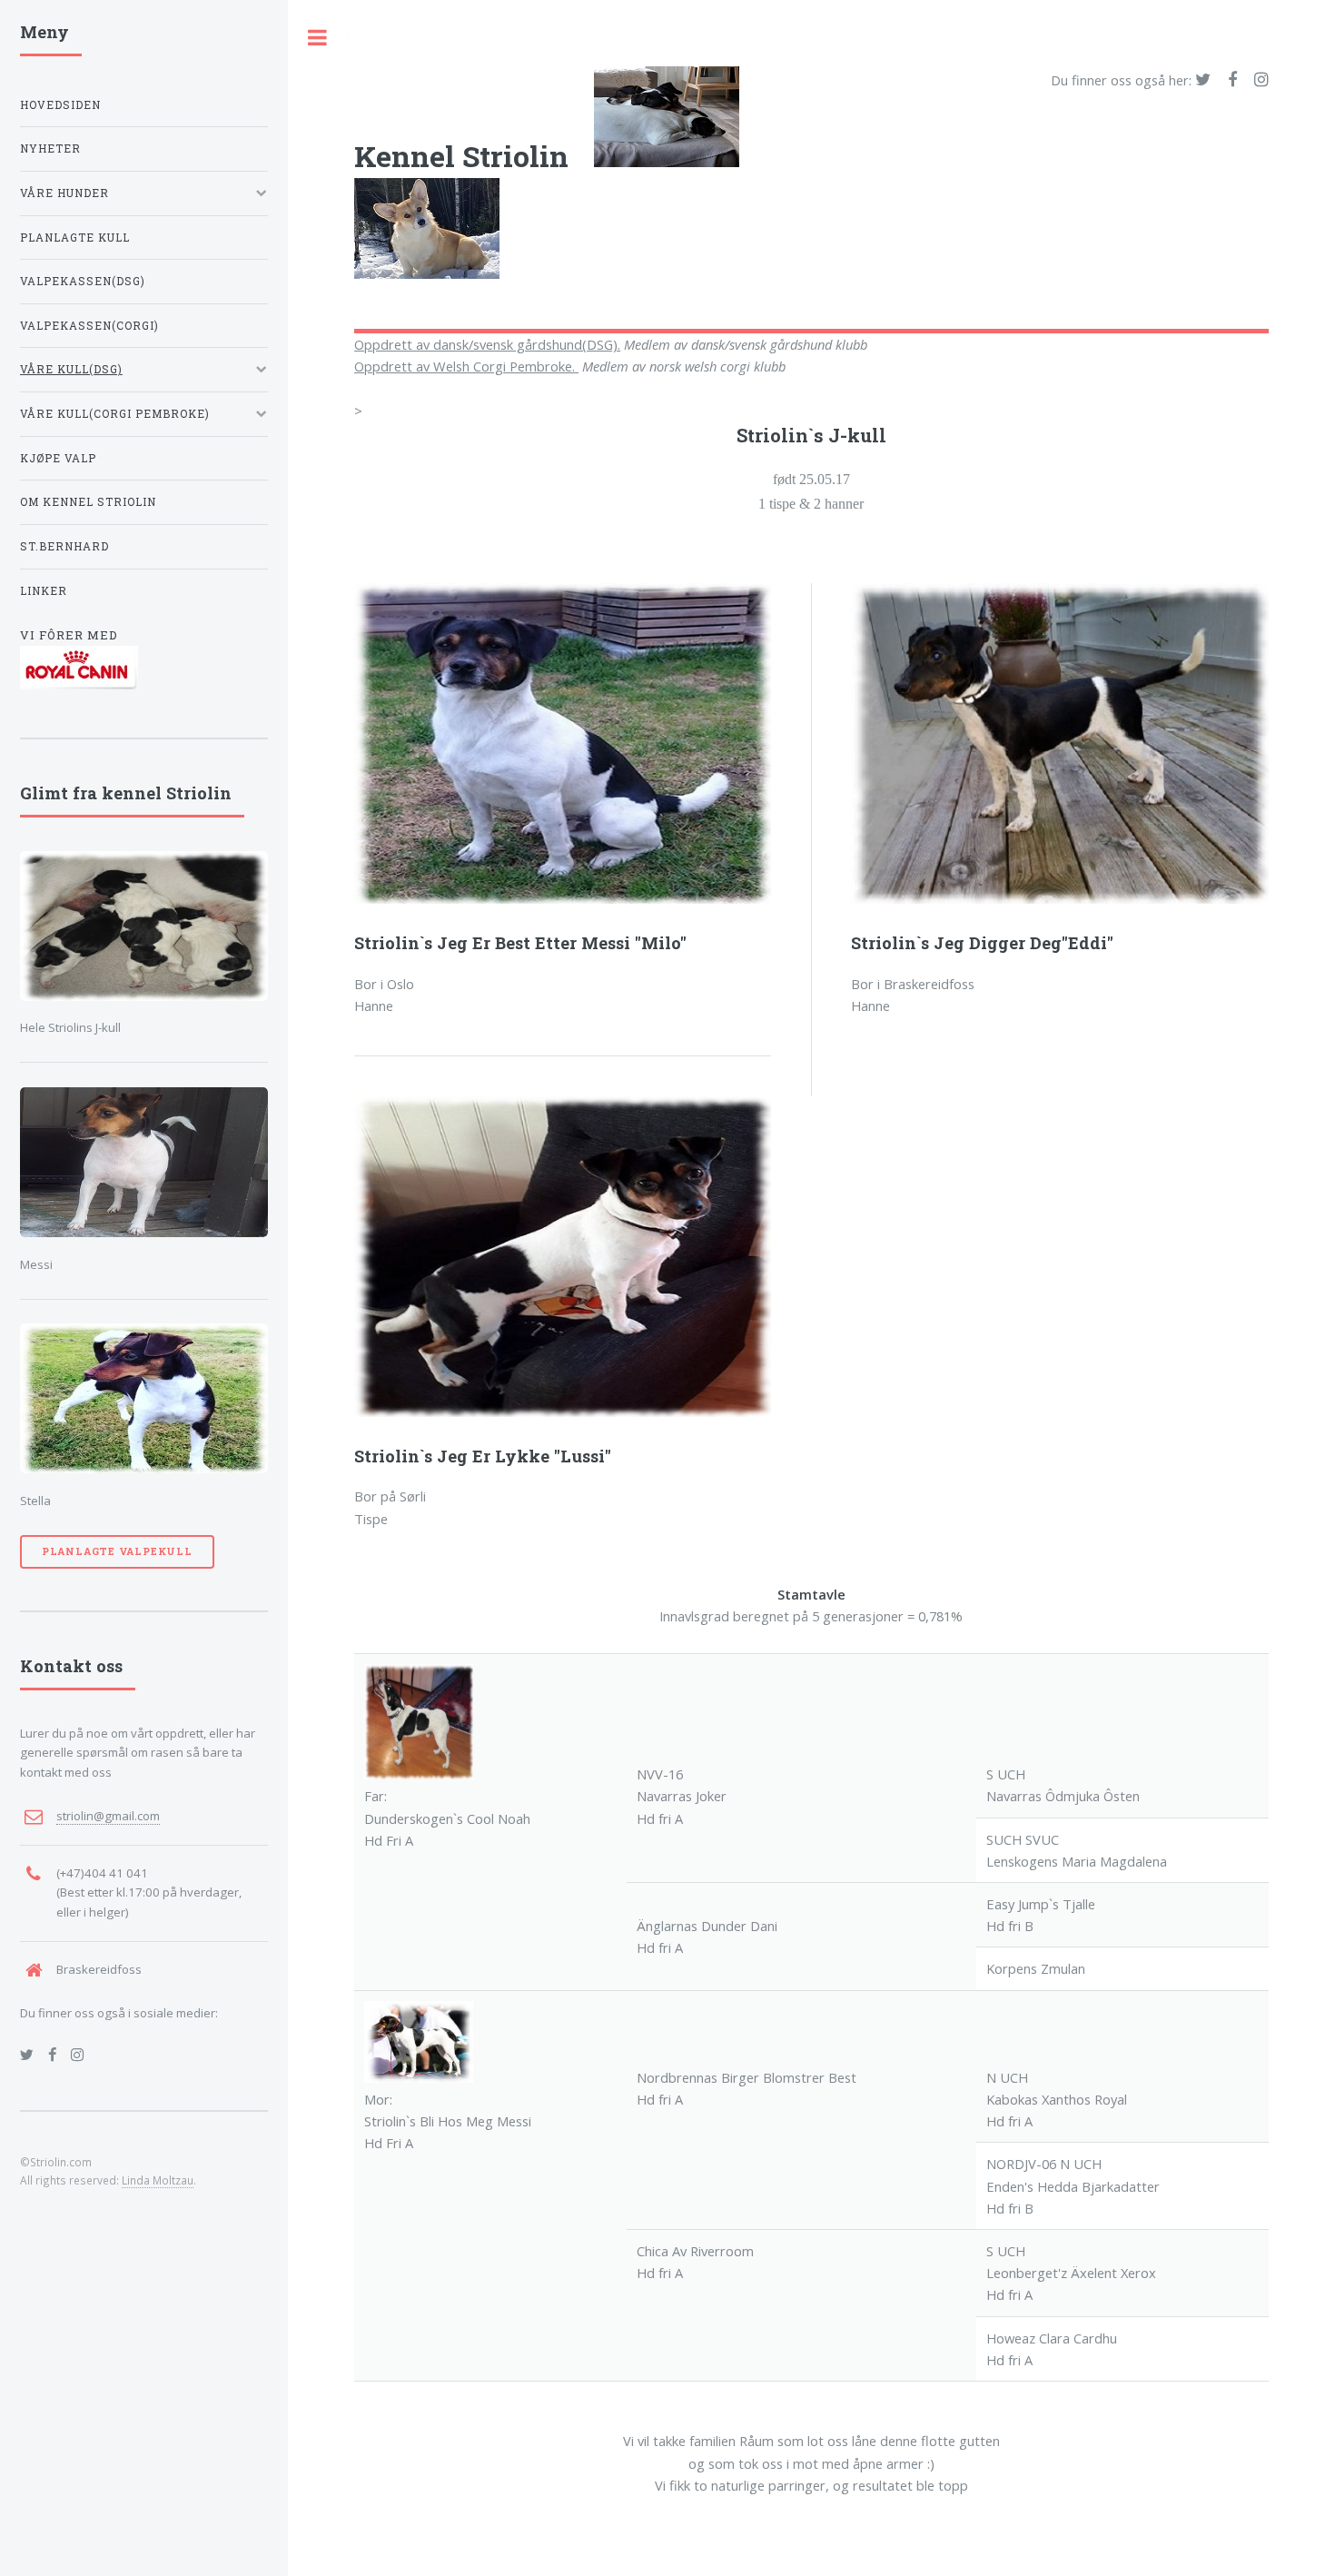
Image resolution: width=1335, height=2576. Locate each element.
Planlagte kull (75, 238)
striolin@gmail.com (108, 1816)
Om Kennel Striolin (88, 502)
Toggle (318, 38)
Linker (44, 591)
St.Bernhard (64, 546)
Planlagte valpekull (117, 1551)
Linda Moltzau (158, 2180)
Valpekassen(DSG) (83, 281)
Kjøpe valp (58, 458)
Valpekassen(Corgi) (89, 326)
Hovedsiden (60, 105)
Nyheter (50, 149)
